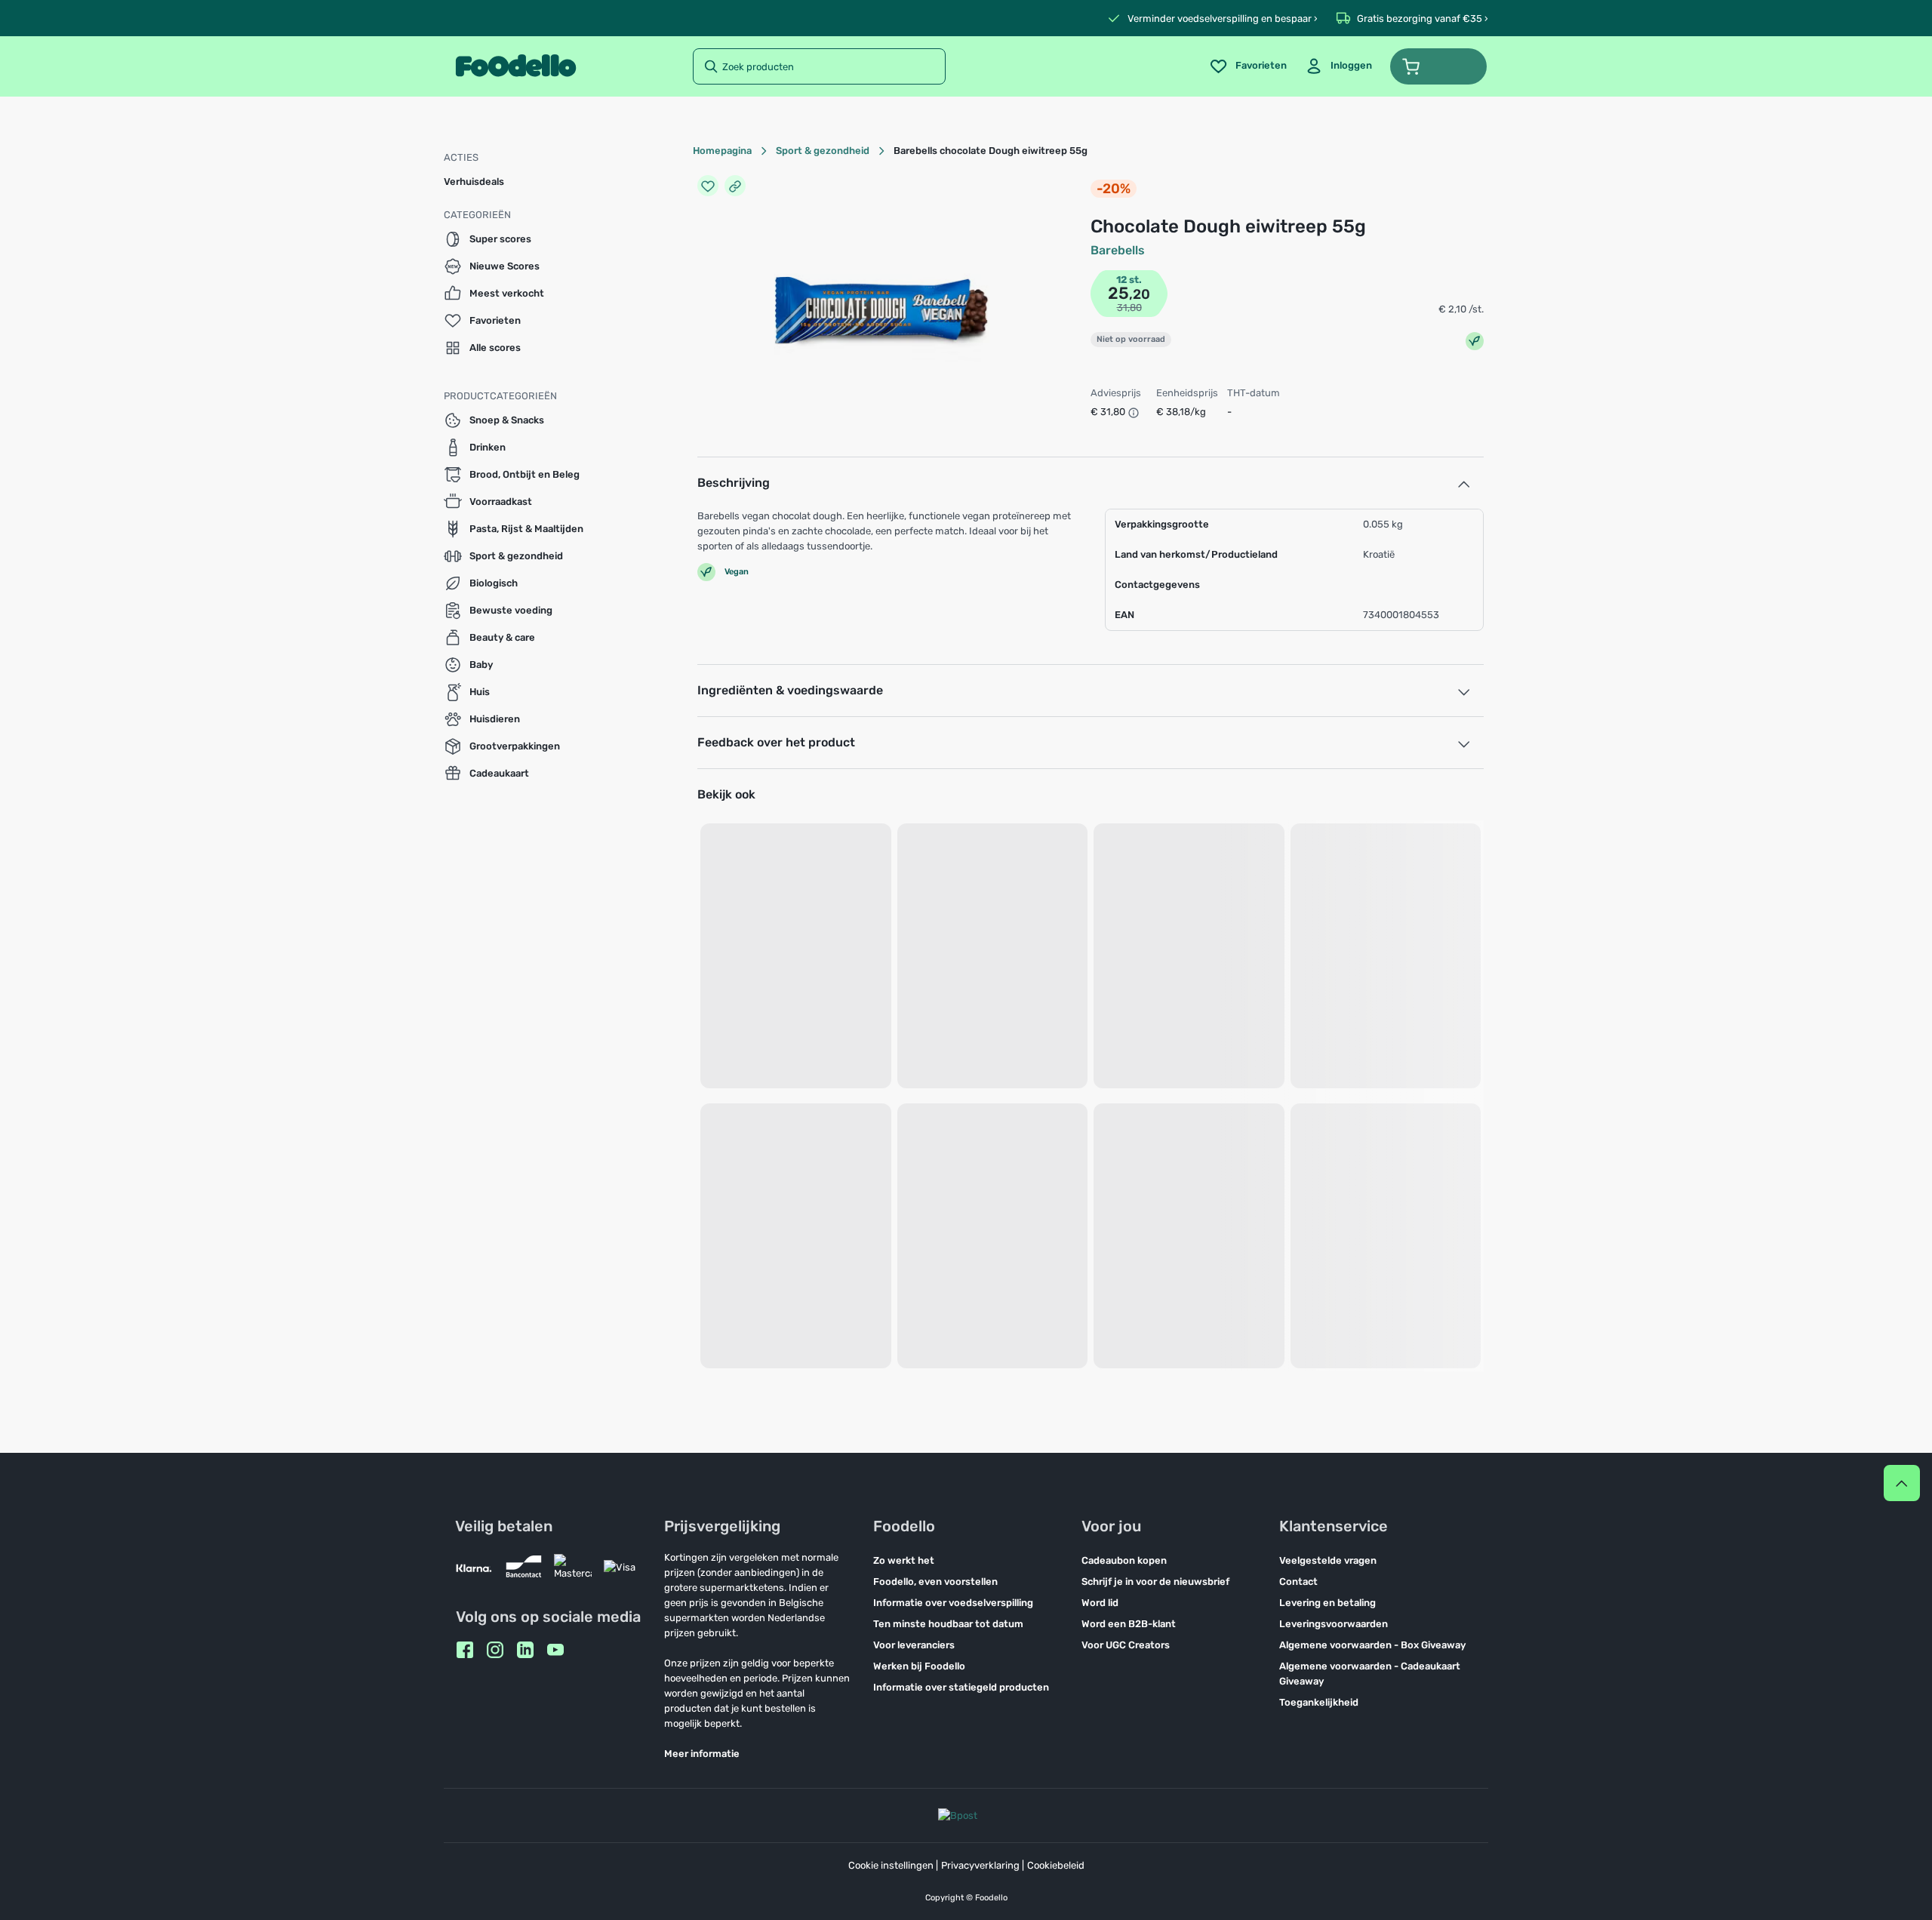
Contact (1298, 1582)
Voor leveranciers (914, 1645)
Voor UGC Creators (1126, 1645)
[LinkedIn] (525, 1650)
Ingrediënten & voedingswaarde (790, 690)
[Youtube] (555, 1650)
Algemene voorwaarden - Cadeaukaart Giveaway (1370, 1674)
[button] (1438, 66)
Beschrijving (734, 483)
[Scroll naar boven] (1902, 1483)
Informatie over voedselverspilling (953, 1603)
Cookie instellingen (891, 1865)
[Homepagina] (516, 66)
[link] (1338, 66)
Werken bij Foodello (919, 1666)
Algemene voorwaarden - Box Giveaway (1372, 1645)
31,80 (1129, 308)
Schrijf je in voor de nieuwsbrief (1155, 1582)
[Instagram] (495, 1650)
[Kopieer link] (735, 186)
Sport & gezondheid (823, 151)
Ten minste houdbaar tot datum (948, 1624)
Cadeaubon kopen (1124, 1560)
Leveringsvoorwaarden (1334, 1624)
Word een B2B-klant (1129, 1624)
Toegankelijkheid (1319, 1702)
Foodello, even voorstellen (935, 1582)
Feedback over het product (776, 742)
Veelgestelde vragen (1328, 1560)
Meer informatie (702, 1754)
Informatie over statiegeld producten (961, 1687)
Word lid (1100, 1603)
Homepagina (722, 151)
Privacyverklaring (980, 1865)
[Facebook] (465, 1650)
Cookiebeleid (1056, 1865)
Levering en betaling (1327, 1603)
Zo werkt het (904, 1560)
